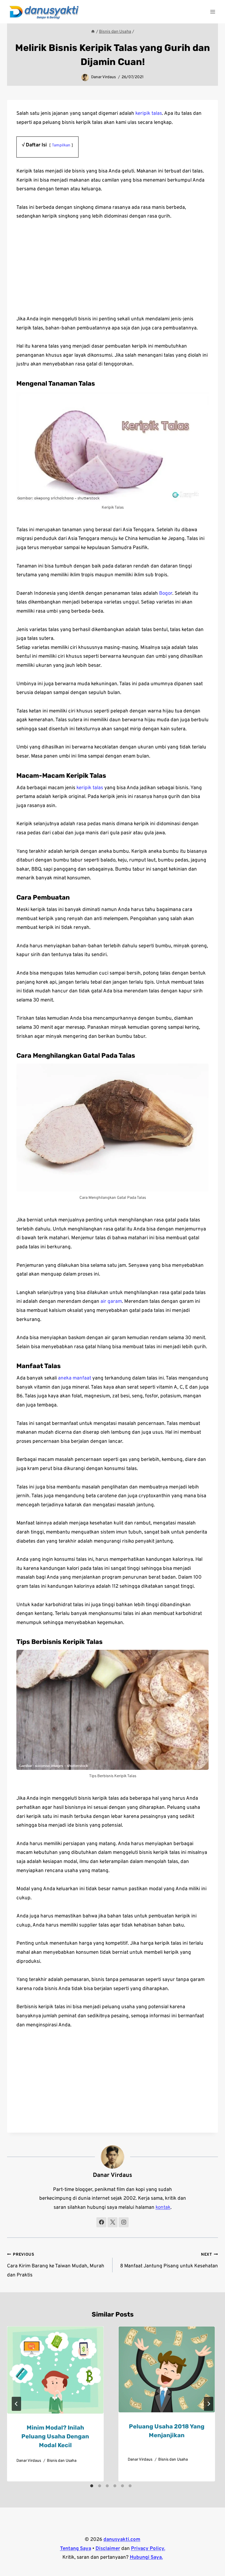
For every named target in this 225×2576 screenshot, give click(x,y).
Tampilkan (61, 145)
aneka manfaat (75, 1378)
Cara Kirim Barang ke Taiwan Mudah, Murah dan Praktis (56, 2265)
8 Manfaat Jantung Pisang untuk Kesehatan (169, 2261)
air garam (111, 1302)
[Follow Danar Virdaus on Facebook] (101, 2222)
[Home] (93, 32)
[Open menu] (213, 12)
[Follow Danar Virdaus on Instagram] (124, 2222)
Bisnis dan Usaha (62, 2461)
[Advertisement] (112, 271)
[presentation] (55, 2370)
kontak (163, 2208)
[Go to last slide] (16, 2404)
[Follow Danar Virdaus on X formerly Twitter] (112, 2222)
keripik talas (149, 114)
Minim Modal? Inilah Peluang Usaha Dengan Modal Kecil (55, 2436)
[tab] (92, 2486)
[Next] (209, 2404)
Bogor (166, 594)
